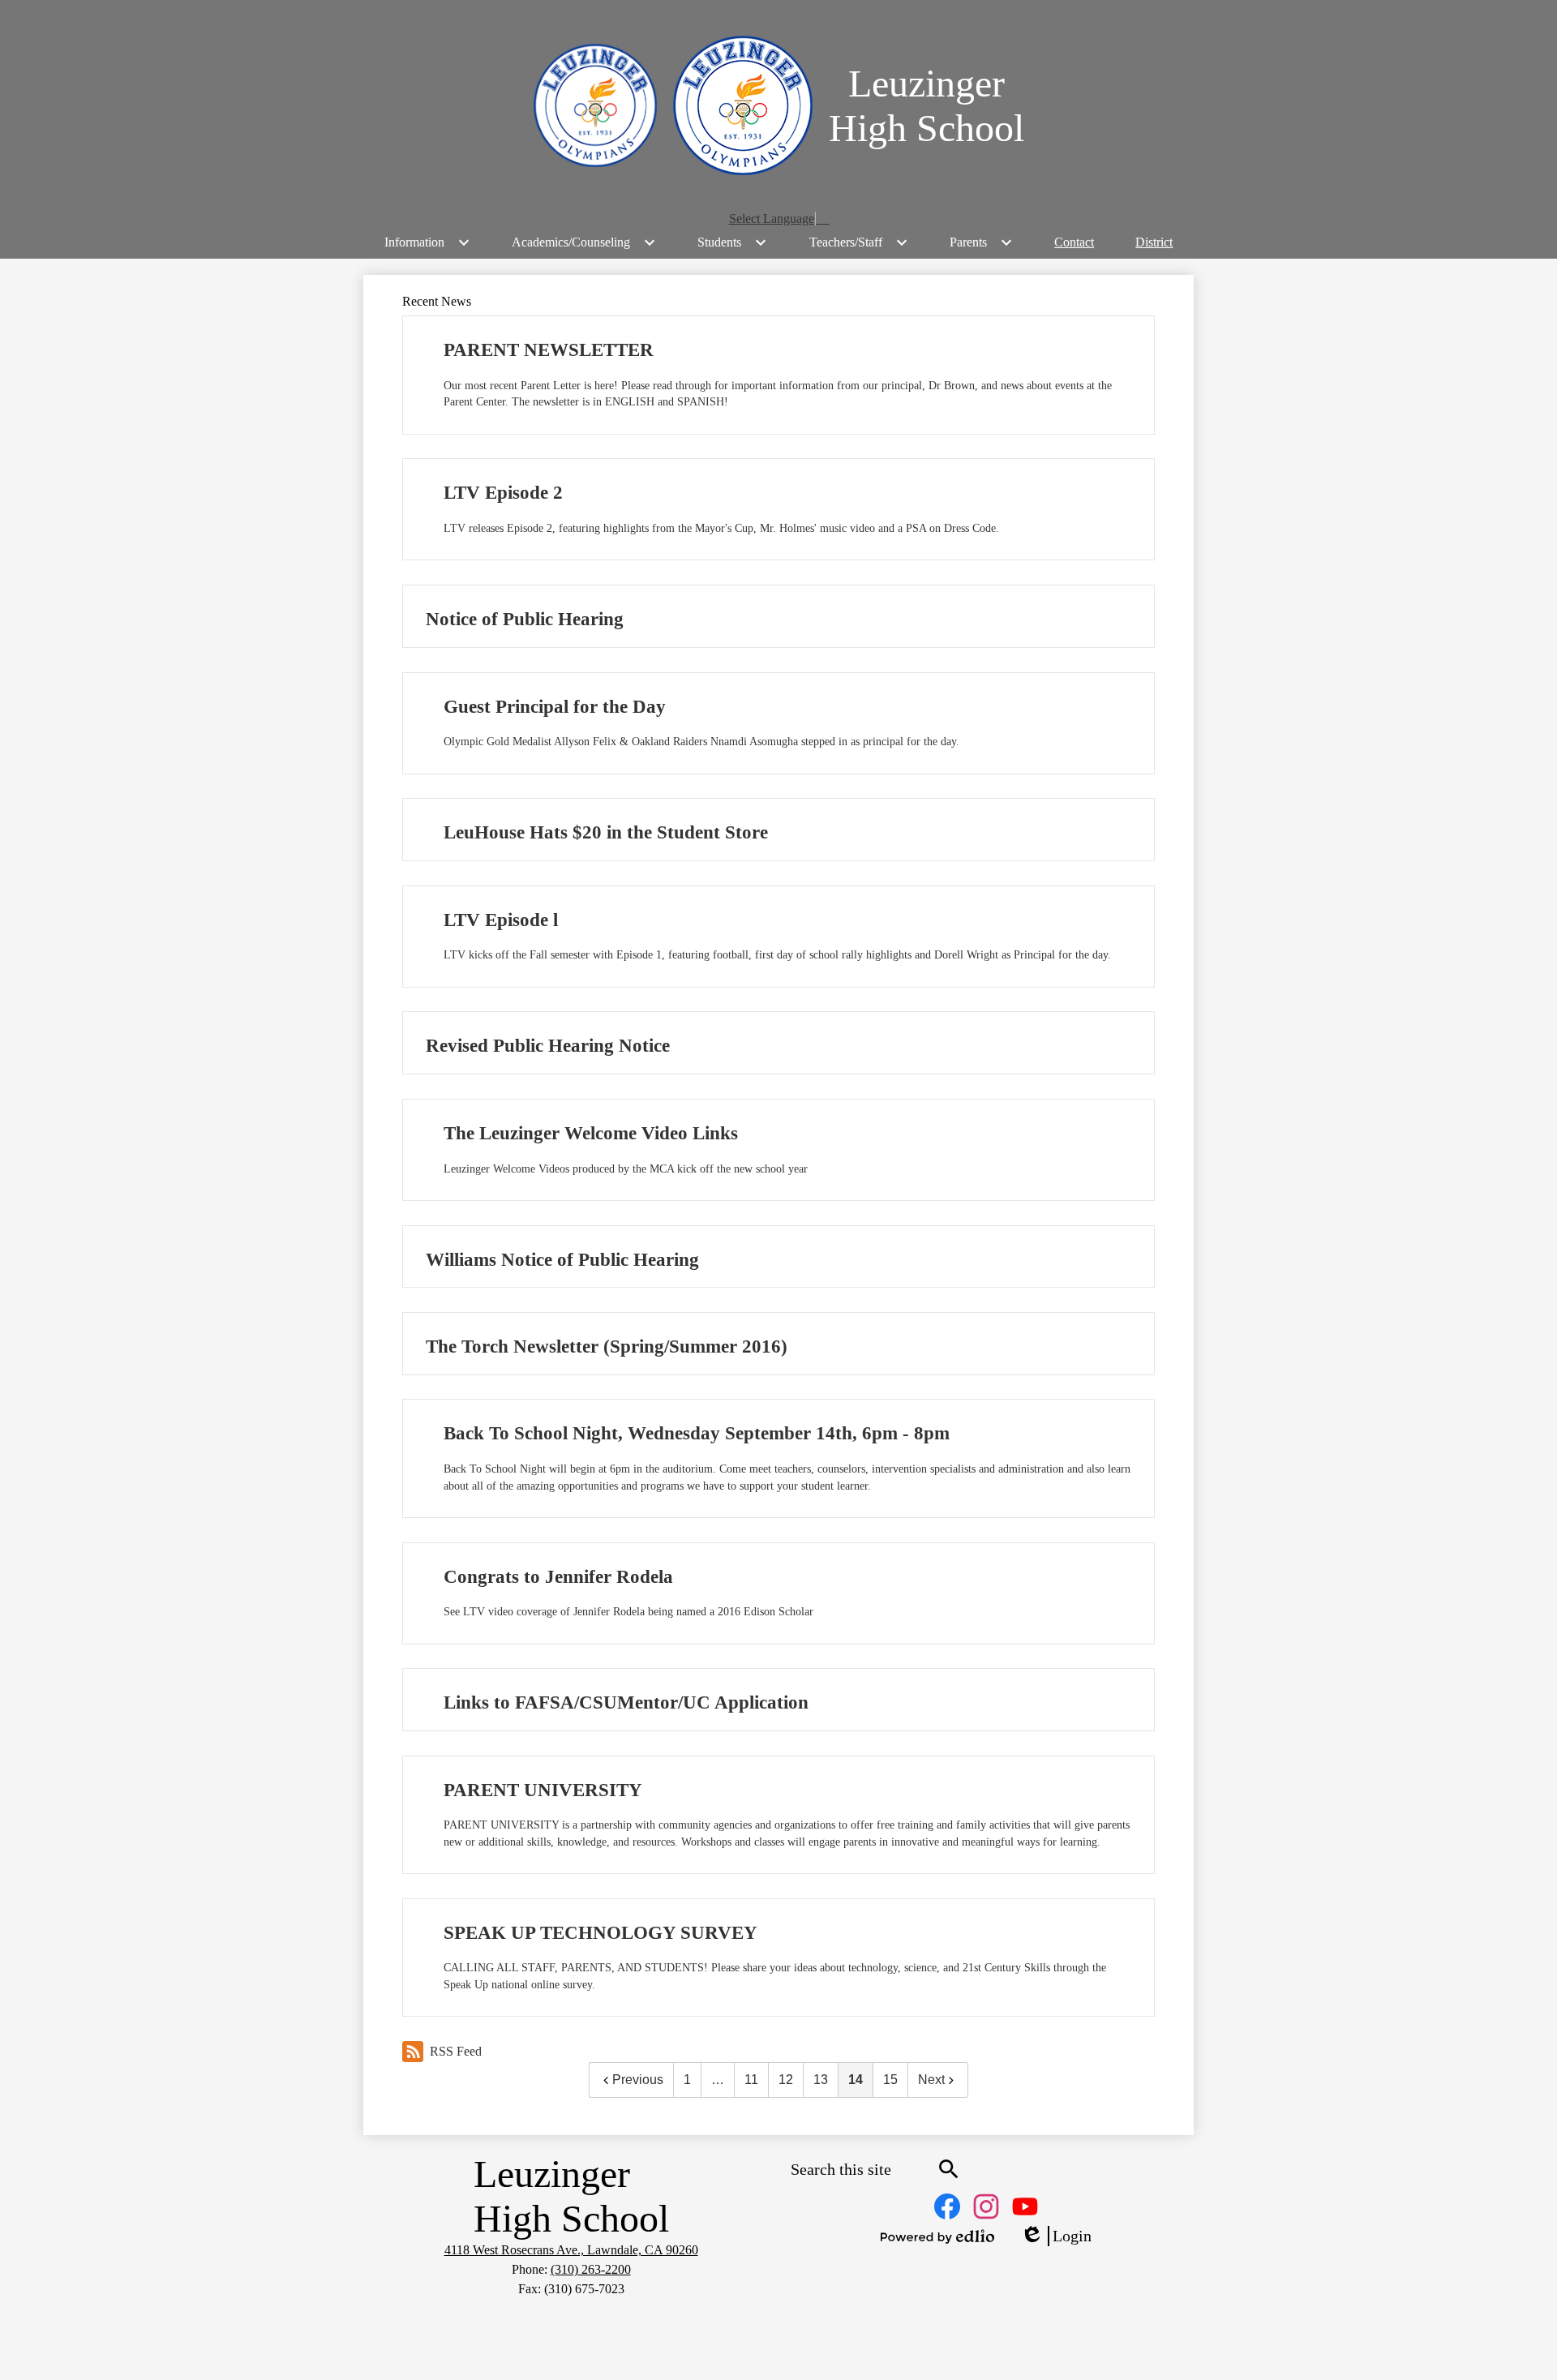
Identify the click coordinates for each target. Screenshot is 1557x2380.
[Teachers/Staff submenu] (859, 242)
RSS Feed (456, 2051)
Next (931, 2080)
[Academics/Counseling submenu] (584, 242)
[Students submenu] (732, 242)
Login (1056, 2236)
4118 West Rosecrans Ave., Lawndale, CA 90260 (571, 2250)
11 (751, 2080)
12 (786, 2080)
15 (890, 2080)
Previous (638, 2080)
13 (821, 2080)
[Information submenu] (427, 242)
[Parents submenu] (981, 242)
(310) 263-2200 (591, 2269)
